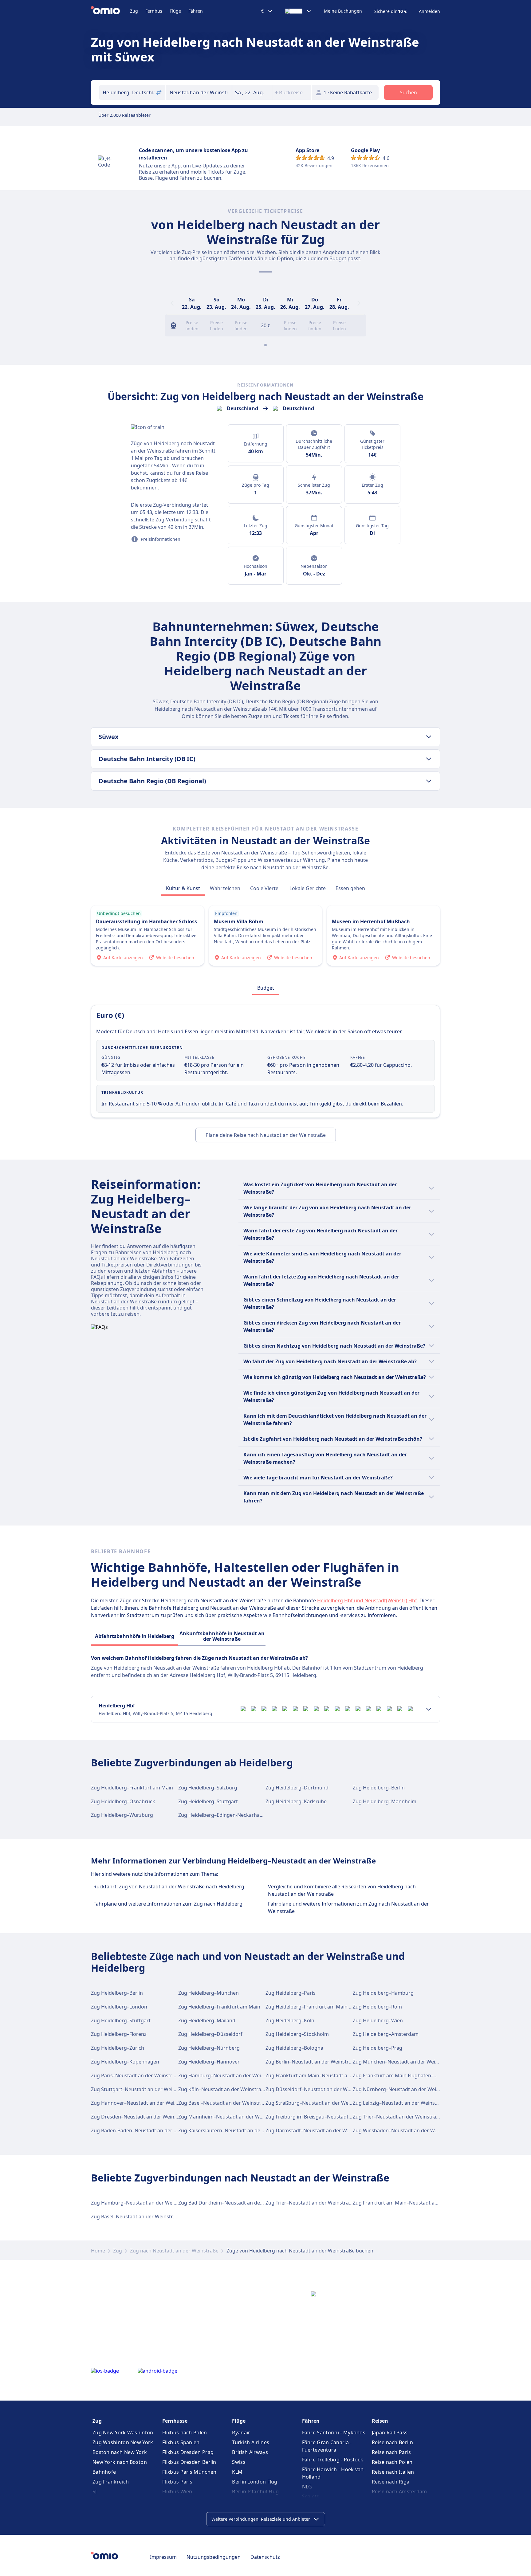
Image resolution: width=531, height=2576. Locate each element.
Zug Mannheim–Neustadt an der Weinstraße (230, 2117)
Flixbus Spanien (181, 2442)
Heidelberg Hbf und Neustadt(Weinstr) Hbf (367, 1600)
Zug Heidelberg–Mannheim (385, 1801)
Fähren (196, 11)
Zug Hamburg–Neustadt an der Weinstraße (229, 2075)
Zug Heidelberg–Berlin (379, 1788)
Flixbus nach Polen (185, 2433)
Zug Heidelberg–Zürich (118, 2048)
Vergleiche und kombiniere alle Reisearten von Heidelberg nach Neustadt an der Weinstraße (342, 1890)
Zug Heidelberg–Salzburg (208, 1788)
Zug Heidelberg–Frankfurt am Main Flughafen (319, 2007)
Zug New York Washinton (123, 2433)
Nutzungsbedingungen (214, 2557)
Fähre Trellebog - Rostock (333, 2460)
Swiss (239, 2462)
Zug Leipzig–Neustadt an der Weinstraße (400, 2103)
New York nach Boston (120, 2462)
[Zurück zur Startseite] (110, 11)
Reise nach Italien (393, 2472)
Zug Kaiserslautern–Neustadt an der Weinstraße (234, 2130)
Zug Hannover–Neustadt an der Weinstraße (142, 2103)
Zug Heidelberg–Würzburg (122, 1815)
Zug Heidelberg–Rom (377, 2007)
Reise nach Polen (392, 2462)
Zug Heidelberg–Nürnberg (209, 2048)
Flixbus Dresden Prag (188, 2452)
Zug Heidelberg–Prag (378, 2048)
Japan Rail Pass (390, 2433)
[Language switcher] (298, 11)
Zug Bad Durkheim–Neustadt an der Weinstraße (234, 2203)
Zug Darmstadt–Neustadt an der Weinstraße (317, 2130)
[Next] (359, 303)
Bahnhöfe (104, 2472)
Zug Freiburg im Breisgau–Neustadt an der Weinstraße (329, 2117)
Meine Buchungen (343, 11)
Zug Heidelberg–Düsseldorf (210, 2034)
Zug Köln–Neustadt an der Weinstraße (223, 2089)
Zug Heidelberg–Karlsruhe (296, 1801)
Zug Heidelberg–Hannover (209, 2062)
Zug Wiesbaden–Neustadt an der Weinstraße (405, 2130)
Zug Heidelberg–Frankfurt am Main (132, 1788)
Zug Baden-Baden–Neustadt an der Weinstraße (146, 2130)
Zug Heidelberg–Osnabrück (123, 1801)
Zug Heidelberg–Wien (378, 2020)
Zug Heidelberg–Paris (291, 1993)
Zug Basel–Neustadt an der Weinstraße (224, 2103)
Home (98, 2251)
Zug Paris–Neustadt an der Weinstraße (136, 2075)
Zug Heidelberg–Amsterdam (386, 2034)
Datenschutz (265, 2557)
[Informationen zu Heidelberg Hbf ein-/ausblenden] (429, 1709)
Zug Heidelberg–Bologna (294, 2048)
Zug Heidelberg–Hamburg (383, 1993)
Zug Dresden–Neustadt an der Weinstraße (140, 2117)
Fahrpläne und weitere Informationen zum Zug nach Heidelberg (168, 1904)
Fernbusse (175, 2421)
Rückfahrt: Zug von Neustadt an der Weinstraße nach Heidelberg (169, 1887)
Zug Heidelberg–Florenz (119, 2034)
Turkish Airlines (251, 2442)
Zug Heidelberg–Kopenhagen (125, 2062)
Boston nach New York (120, 2452)
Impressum (163, 2557)
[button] (252, 92)
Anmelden (429, 11)
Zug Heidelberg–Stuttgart (208, 1801)
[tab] (183, 888)
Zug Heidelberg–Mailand (207, 2020)
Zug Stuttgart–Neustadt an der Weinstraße (141, 2089)
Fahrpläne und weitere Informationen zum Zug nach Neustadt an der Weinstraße (348, 1907)
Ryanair (241, 2433)
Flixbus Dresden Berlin (189, 2462)
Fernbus (154, 11)
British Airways (250, 2452)
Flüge (175, 11)
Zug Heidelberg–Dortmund (297, 1788)
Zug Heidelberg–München (208, 1993)
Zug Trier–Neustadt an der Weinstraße (397, 2117)
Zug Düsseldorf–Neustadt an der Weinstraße (318, 2089)
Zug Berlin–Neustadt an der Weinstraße (311, 2062)
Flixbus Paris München (189, 2472)
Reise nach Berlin (392, 2442)
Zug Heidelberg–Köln (290, 2020)
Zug (134, 11)
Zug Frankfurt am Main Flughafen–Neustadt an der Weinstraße (426, 2075)
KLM (237, 2472)
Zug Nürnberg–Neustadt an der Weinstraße (403, 2089)
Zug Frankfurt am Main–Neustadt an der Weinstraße (326, 2075)
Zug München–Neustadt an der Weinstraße (403, 2062)
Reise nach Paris (391, 2452)
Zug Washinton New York (123, 2442)
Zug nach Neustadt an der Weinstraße (174, 2251)
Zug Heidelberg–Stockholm (297, 2034)
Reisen (380, 2421)
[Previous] (172, 303)
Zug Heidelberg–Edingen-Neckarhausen (225, 1815)
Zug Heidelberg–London (119, 2007)
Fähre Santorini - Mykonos (334, 2433)
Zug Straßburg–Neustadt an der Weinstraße (317, 2103)
